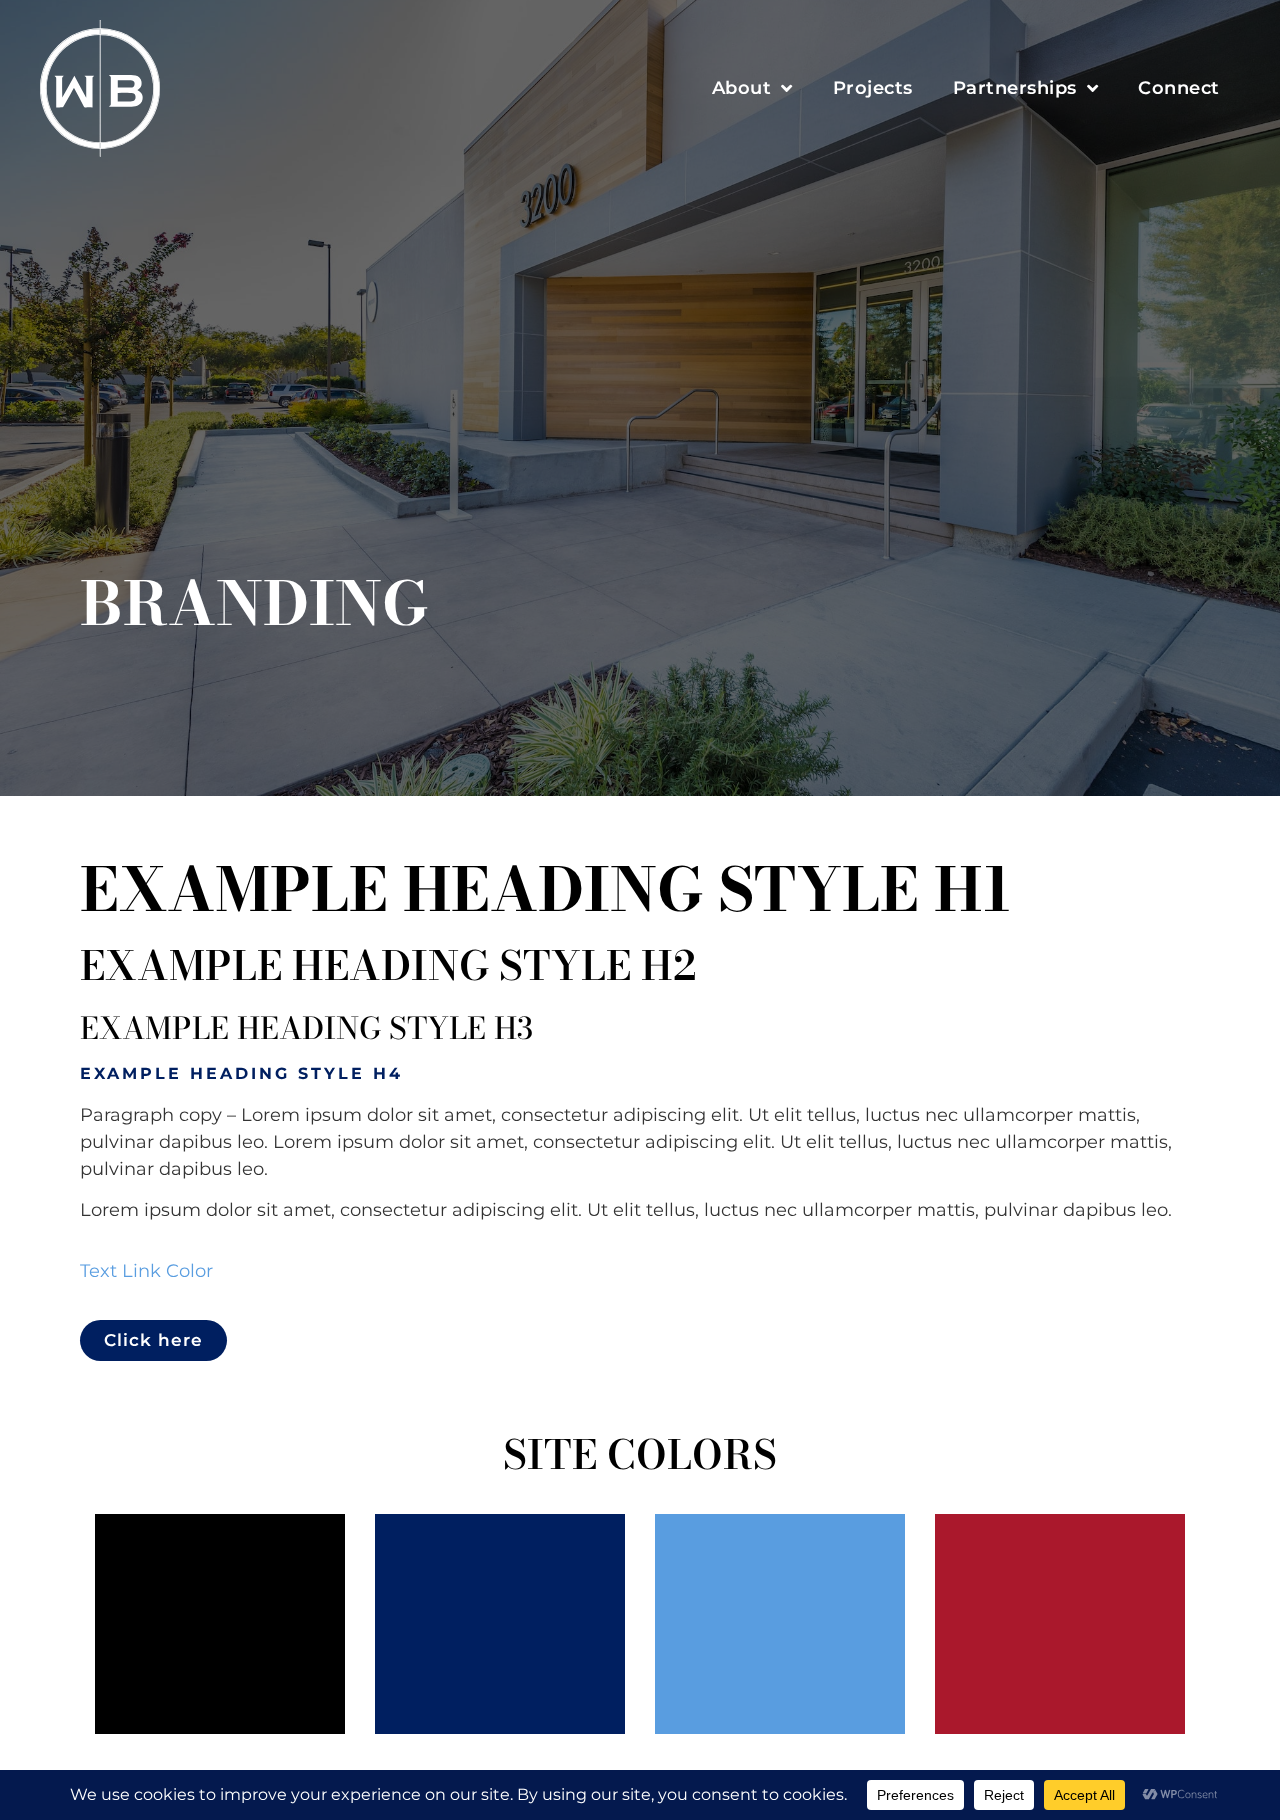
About (742, 88)
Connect (1179, 88)
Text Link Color (146, 1271)
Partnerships (1015, 88)
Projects (873, 88)
